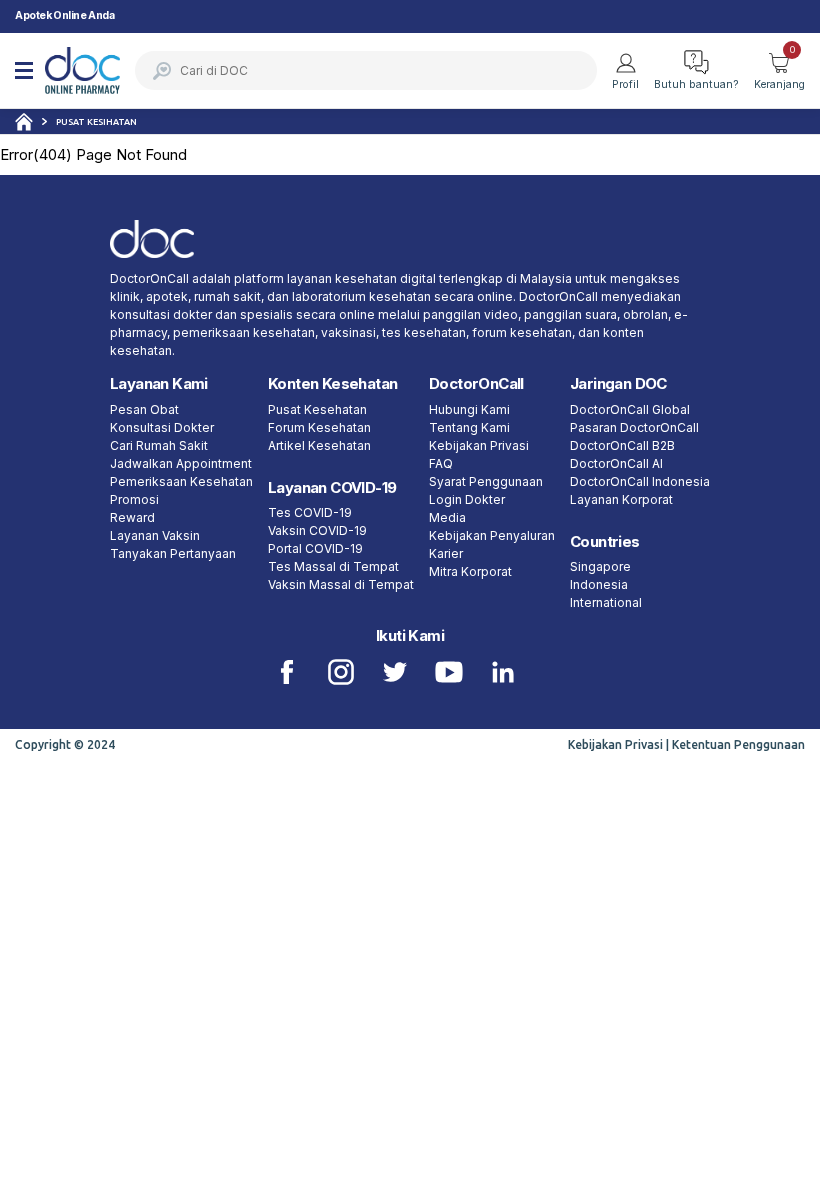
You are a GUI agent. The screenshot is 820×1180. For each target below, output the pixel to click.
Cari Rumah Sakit (159, 445)
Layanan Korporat (621, 499)
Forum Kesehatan (319, 427)
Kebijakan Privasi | (620, 744)
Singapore (600, 566)
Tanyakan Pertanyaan (173, 553)
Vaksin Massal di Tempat (341, 584)
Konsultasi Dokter (162, 427)
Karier (446, 553)
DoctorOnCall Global (630, 409)
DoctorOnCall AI (616, 463)
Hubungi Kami (469, 409)
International (606, 602)
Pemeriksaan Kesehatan (181, 481)
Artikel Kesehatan (319, 445)
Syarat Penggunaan (486, 481)
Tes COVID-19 (310, 512)
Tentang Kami (469, 427)
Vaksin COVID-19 (317, 530)
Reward (132, 517)
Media (447, 517)
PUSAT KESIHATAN (96, 122)
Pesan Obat (144, 409)
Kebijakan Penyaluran (492, 535)
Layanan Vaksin (155, 535)
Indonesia (599, 584)
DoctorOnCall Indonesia (640, 481)
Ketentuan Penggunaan (738, 744)
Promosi (134, 499)
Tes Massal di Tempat (333, 566)
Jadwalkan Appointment (181, 463)
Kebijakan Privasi (479, 445)
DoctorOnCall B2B (622, 445)
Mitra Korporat (470, 571)
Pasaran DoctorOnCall (634, 427)
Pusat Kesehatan (317, 409)
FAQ (441, 463)
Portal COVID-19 (315, 548)
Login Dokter (467, 499)
